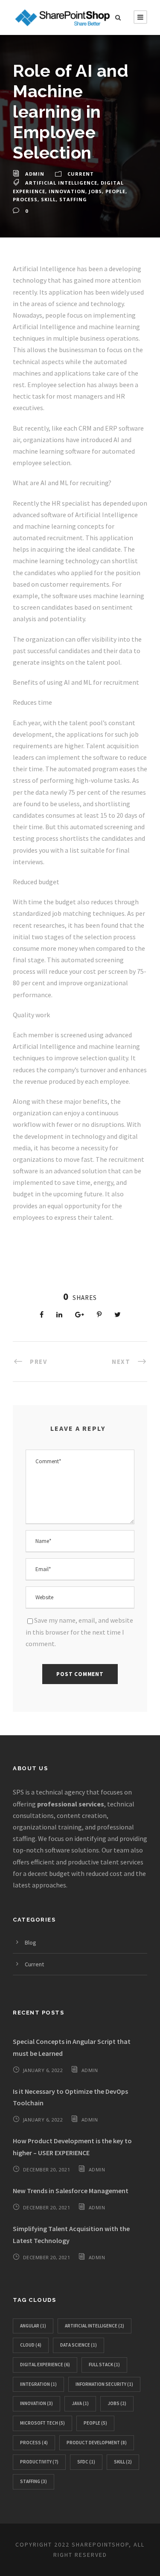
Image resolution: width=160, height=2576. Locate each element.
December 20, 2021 (47, 2169)
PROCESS (25, 199)
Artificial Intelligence (61, 183)
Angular (33, 2326)
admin (35, 174)
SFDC (86, 2462)
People (115, 191)
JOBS (95, 191)
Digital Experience (45, 2365)
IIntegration (38, 2384)
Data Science (79, 2345)
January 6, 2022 (43, 2070)
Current (81, 174)
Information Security (104, 2384)
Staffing (73, 199)
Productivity (39, 2462)
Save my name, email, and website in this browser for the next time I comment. (79, 1632)
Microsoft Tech (42, 2423)
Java (80, 2403)
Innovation (67, 191)
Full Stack (104, 2365)
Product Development (97, 2443)
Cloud (31, 2345)
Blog (31, 1942)
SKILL (48, 199)
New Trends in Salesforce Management (71, 2191)
